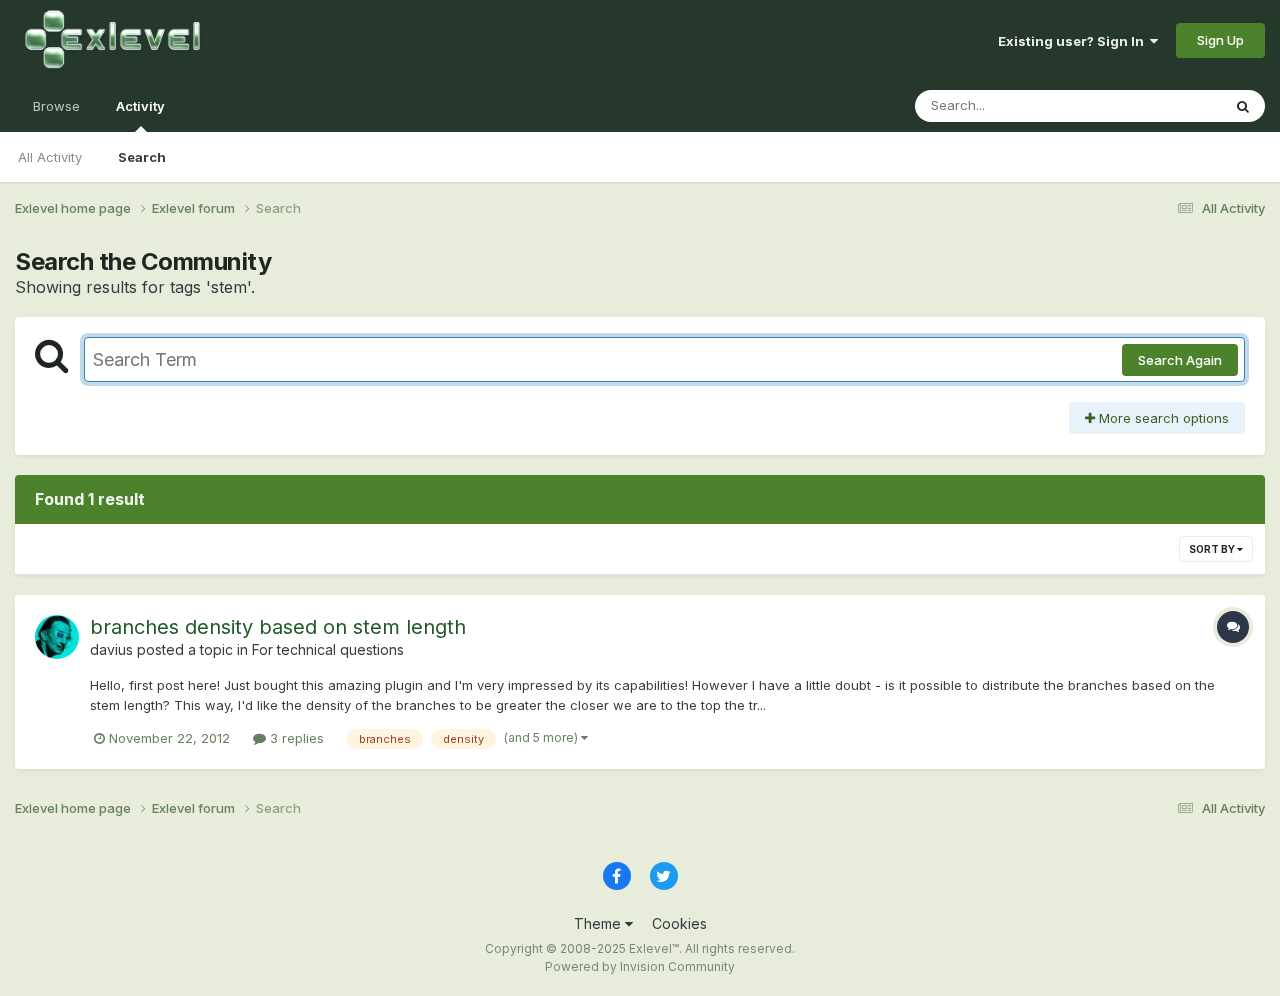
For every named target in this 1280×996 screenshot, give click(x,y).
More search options (1162, 418)
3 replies (295, 738)
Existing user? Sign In (1074, 41)
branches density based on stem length (278, 627)
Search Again (1180, 360)
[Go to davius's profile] (57, 637)
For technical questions (328, 649)
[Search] (1243, 106)
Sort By (1213, 549)
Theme (599, 923)
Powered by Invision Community (640, 966)
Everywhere (1159, 105)
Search (142, 157)
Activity (140, 106)
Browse (56, 106)
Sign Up (1220, 40)
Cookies (679, 923)
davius (111, 649)
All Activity (50, 157)
